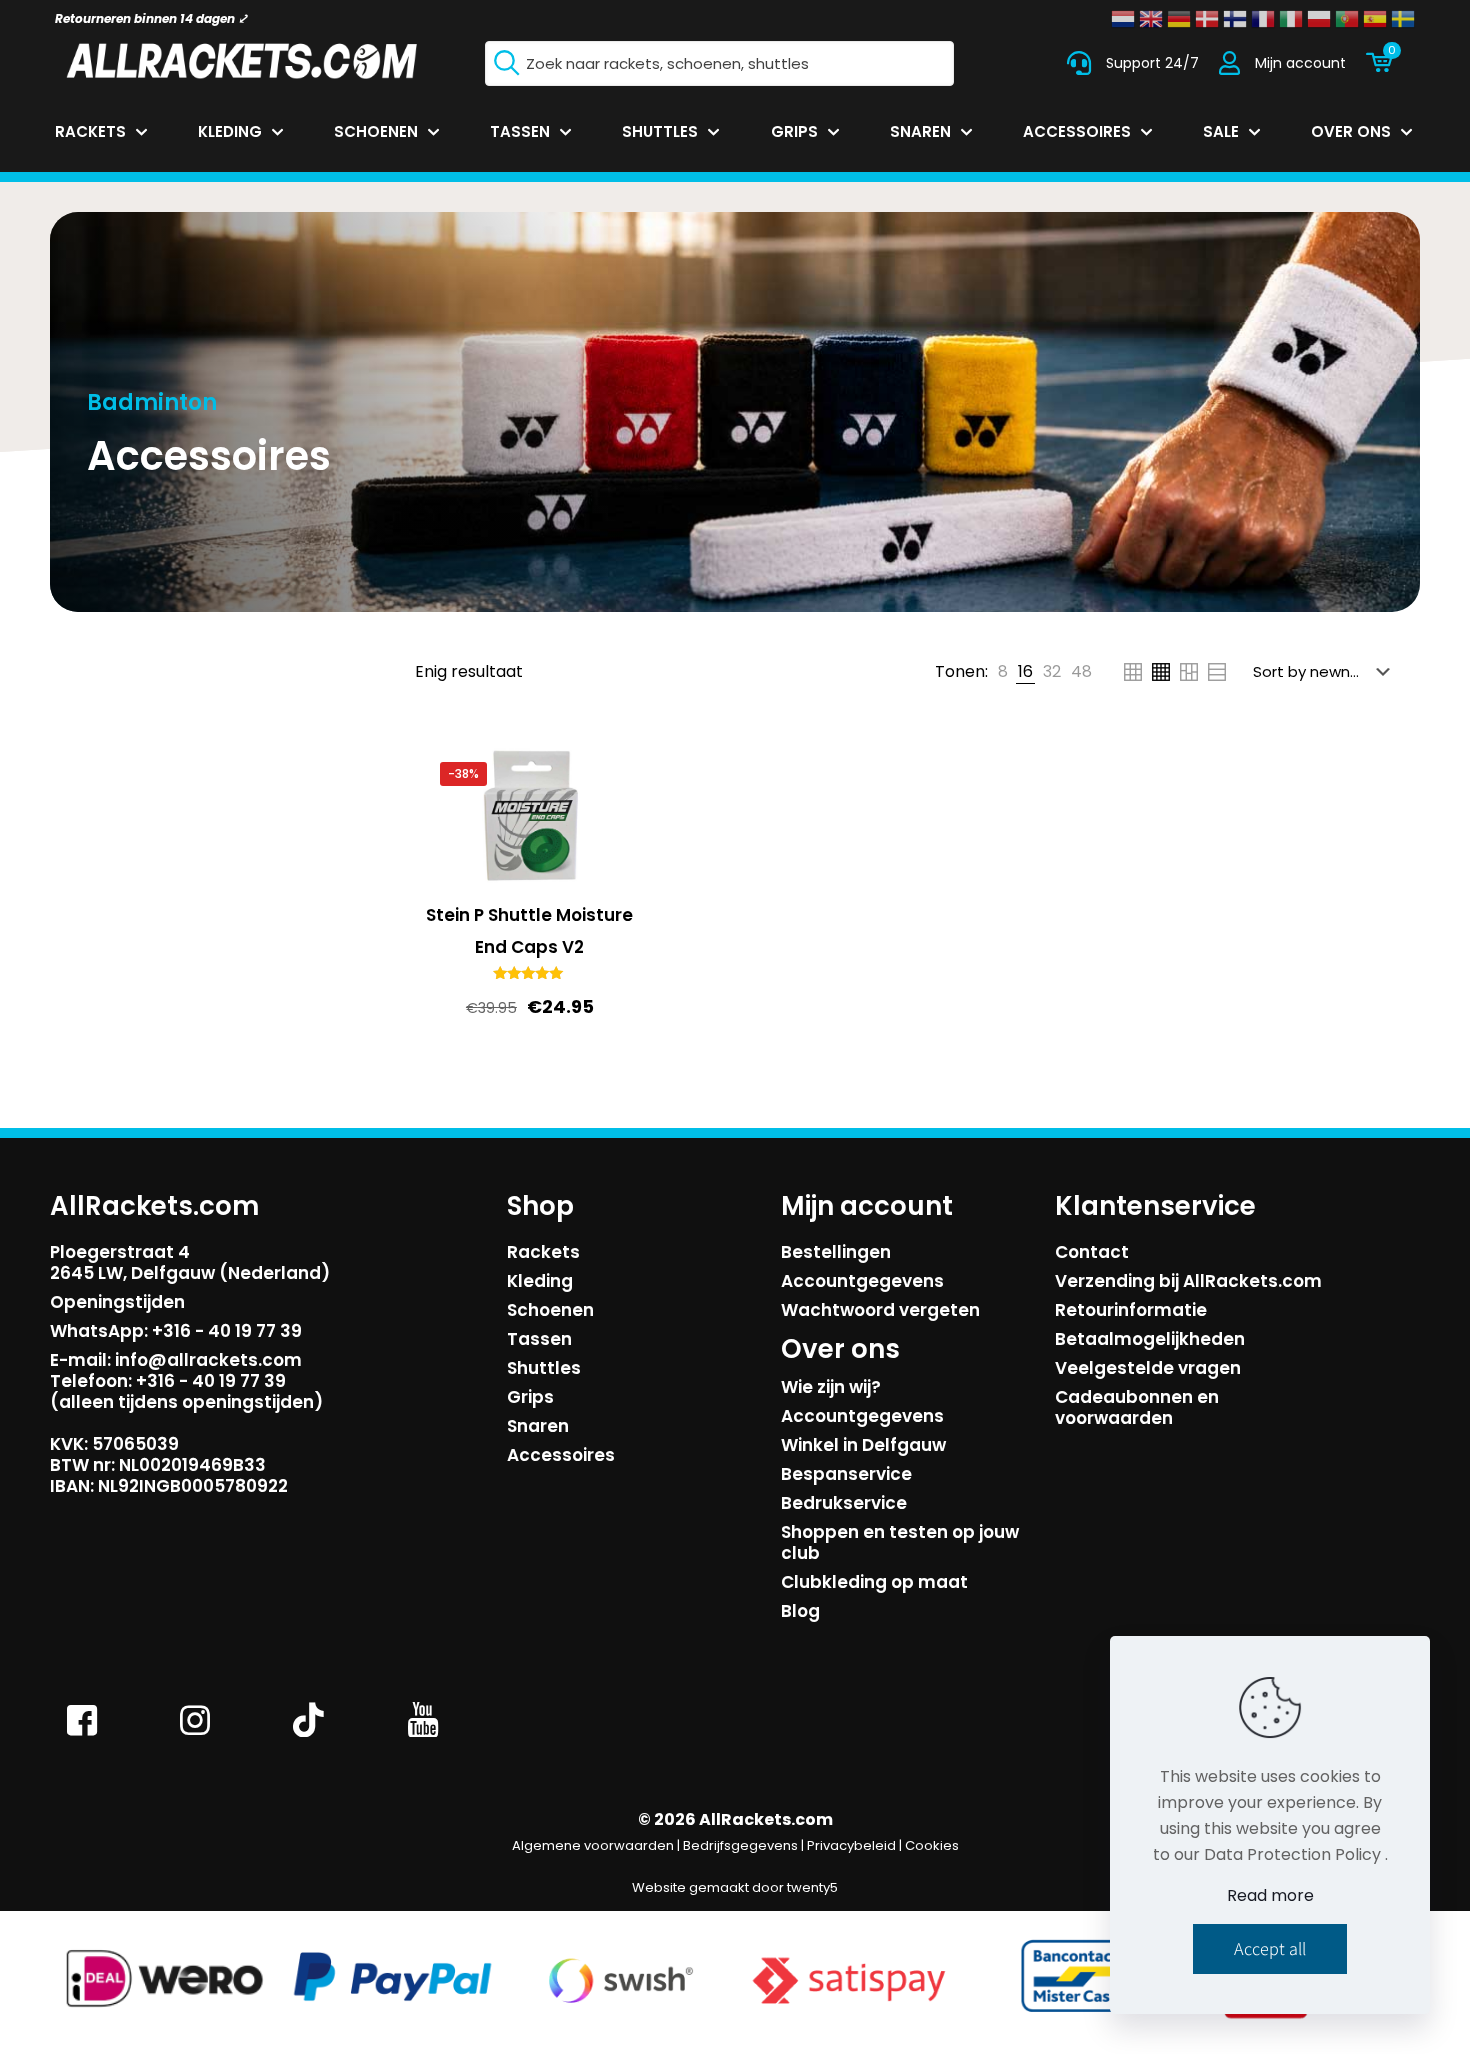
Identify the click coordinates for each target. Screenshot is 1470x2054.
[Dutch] (1123, 19)
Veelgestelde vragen (1148, 1368)
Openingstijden (117, 1302)
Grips (530, 1397)
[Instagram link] (196, 1734)
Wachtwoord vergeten (880, 1310)
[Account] (1229, 63)
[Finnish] (1235, 19)
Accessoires (561, 1455)
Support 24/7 (1152, 63)
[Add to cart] (607, 775)
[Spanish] (1375, 19)
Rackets (543, 1252)
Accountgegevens (862, 1281)
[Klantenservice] (1079, 63)
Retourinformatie (1131, 1310)
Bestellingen (836, 1252)
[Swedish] (1403, 19)
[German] (1179, 19)
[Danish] (1207, 19)
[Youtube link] (423, 1734)
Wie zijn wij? (831, 1387)
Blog (800, 1611)
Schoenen (550, 1310)
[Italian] (1291, 19)
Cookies (932, 1845)
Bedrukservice (844, 1503)
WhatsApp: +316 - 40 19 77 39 (176, 1331)
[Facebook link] (82, 1734)
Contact (1092, 1252)
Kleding (540, 1281)
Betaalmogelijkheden (1150, 1339)
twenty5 (812, 1887)
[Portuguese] (1347, 19)
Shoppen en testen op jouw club (900, 1542)
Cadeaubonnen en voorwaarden (1137, 1407)
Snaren (538, 1426)
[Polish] (1319, 19)
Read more (1270, 1895)
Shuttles (544, 1368)
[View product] (607, 818)
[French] (1263, 19)
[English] (1151, 19)
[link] (1003, 672)
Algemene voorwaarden (593, 1845)
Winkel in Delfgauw (863, 1445)
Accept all (1270, 1948)
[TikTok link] (309, 1734)
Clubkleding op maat (874, 1582)
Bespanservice (846, 1474)
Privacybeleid (851, 1845)
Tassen (539, 1339)
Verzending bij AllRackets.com (1188, 1281)
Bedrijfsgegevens (740, 1845)
